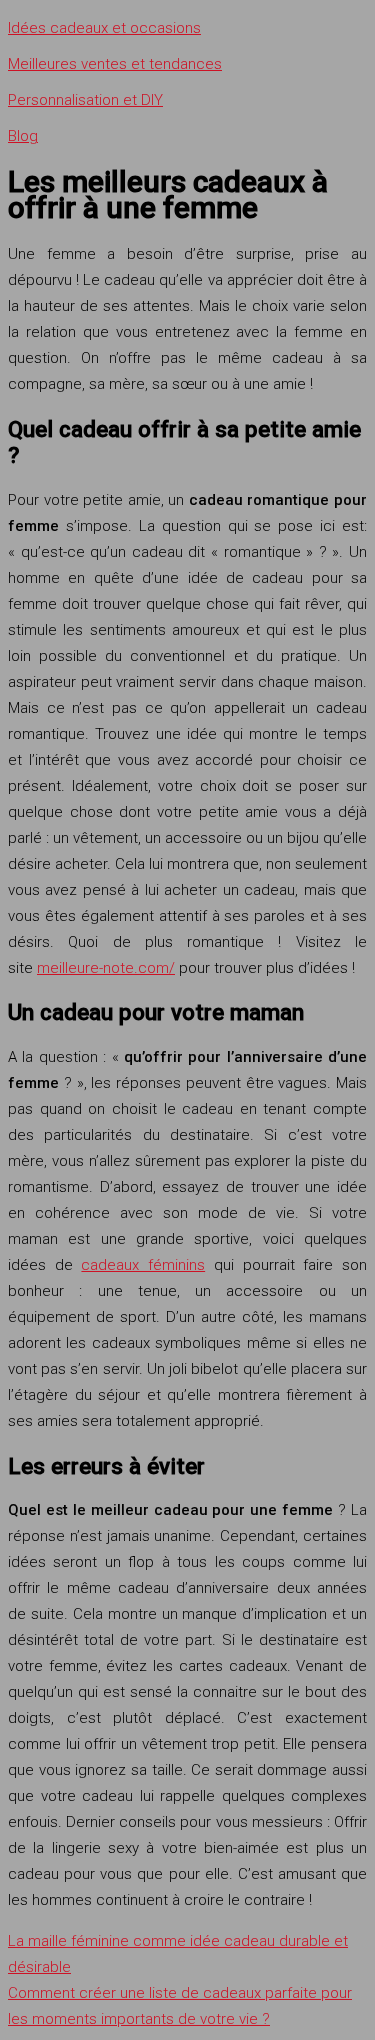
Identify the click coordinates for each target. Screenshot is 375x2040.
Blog (23, 136)
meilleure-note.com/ (106, 968)
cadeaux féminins (143, 1265)
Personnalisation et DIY (85, 100)
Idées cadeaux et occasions (104, 28)
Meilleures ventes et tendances (115, 64)
